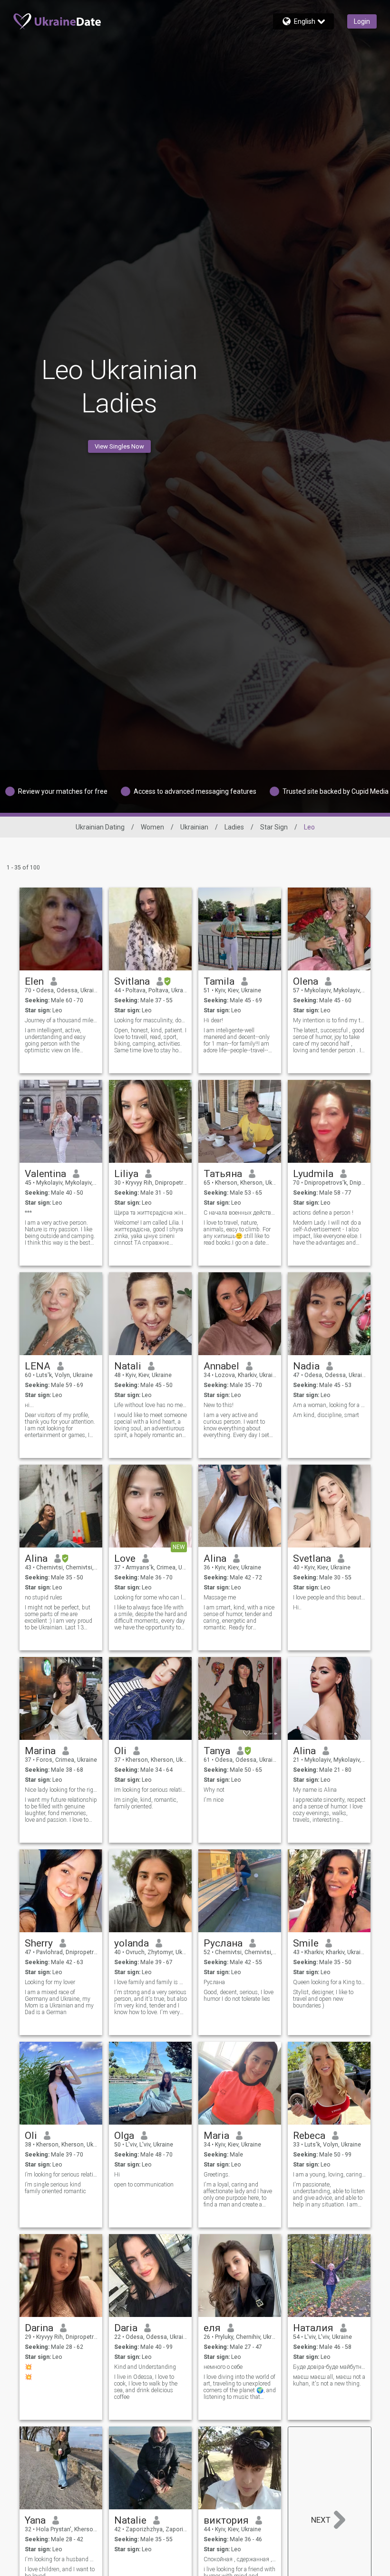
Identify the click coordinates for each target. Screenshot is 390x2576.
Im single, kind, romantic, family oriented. (146, 1803)
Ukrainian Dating (100, 827)
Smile (306, 1943)
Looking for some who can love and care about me (151, 1598)
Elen (34, 981)
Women (152, 827)
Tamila (219, 981)
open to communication (144, 2185)
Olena (306, 981)
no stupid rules (44, 1598)
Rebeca (309, 2136)
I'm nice (214, 1800)
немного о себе (223, 2367)
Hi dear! (213, 1020)
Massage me (220, 1598)
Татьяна (223, 1174)
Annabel (221, 1366)
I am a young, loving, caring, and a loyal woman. (329, 2175)
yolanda (132, 1943)
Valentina (45, 1174)
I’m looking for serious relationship (61, 2175)
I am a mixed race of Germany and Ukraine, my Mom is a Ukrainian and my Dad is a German (59, 2002)
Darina (39, 2328)
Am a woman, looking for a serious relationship (329, 1405)
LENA (38, 1366)
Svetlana (312, 1558)
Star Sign (274, 827)
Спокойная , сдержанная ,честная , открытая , (240, 2559)
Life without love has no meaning (151, 1405)
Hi (117, 2175)
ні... (29, 1405)
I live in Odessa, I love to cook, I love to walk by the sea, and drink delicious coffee (146, 2387)
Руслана (223, 1943)
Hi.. (297, 1608)
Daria (126, 2328)
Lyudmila (313, 1174)
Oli (120, 1751)
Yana (35, 2520)
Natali (128, 1366)
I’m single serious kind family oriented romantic (55, 2188)
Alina (36, 1558)
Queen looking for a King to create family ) (329, 1982)
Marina (40, 1751)
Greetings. (217, 2175)
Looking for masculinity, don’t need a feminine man (151, 1020)
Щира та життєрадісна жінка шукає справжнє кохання (151, 1213)
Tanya (217, 1751)
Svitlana (132, 981)
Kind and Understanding (145, 2367)
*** (28, 1213)
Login (362, 21)
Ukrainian (194, 827)
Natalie (130, 2520)
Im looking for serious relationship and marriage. (151, 1790)
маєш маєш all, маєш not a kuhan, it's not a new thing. (329, 2380)
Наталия (313, 2328)
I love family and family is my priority (151, 1982)
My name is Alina (315, 1790)
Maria (216, 2136)
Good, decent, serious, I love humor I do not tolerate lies (239, 1996)
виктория (226, 2520)
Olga (124, 2136)
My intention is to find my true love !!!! (329, 1020)
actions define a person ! (323, 1213)
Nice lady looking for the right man (61, 1790)
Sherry (39, 1943)
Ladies (234, 827)
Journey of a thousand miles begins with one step (61, 1020)
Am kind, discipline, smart (326, 1415)
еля (212, 2328)
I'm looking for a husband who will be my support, (61, 2559)
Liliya (126, 1174)
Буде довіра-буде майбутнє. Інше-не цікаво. (329, 2367)
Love (125, 1558)
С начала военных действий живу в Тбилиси (240, 1213)
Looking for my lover (50, 1982)
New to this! (219, 1405)
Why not (214, 1790)
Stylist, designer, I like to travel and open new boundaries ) (323, 1999)
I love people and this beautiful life (329, 1598)
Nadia (306, 1366)
